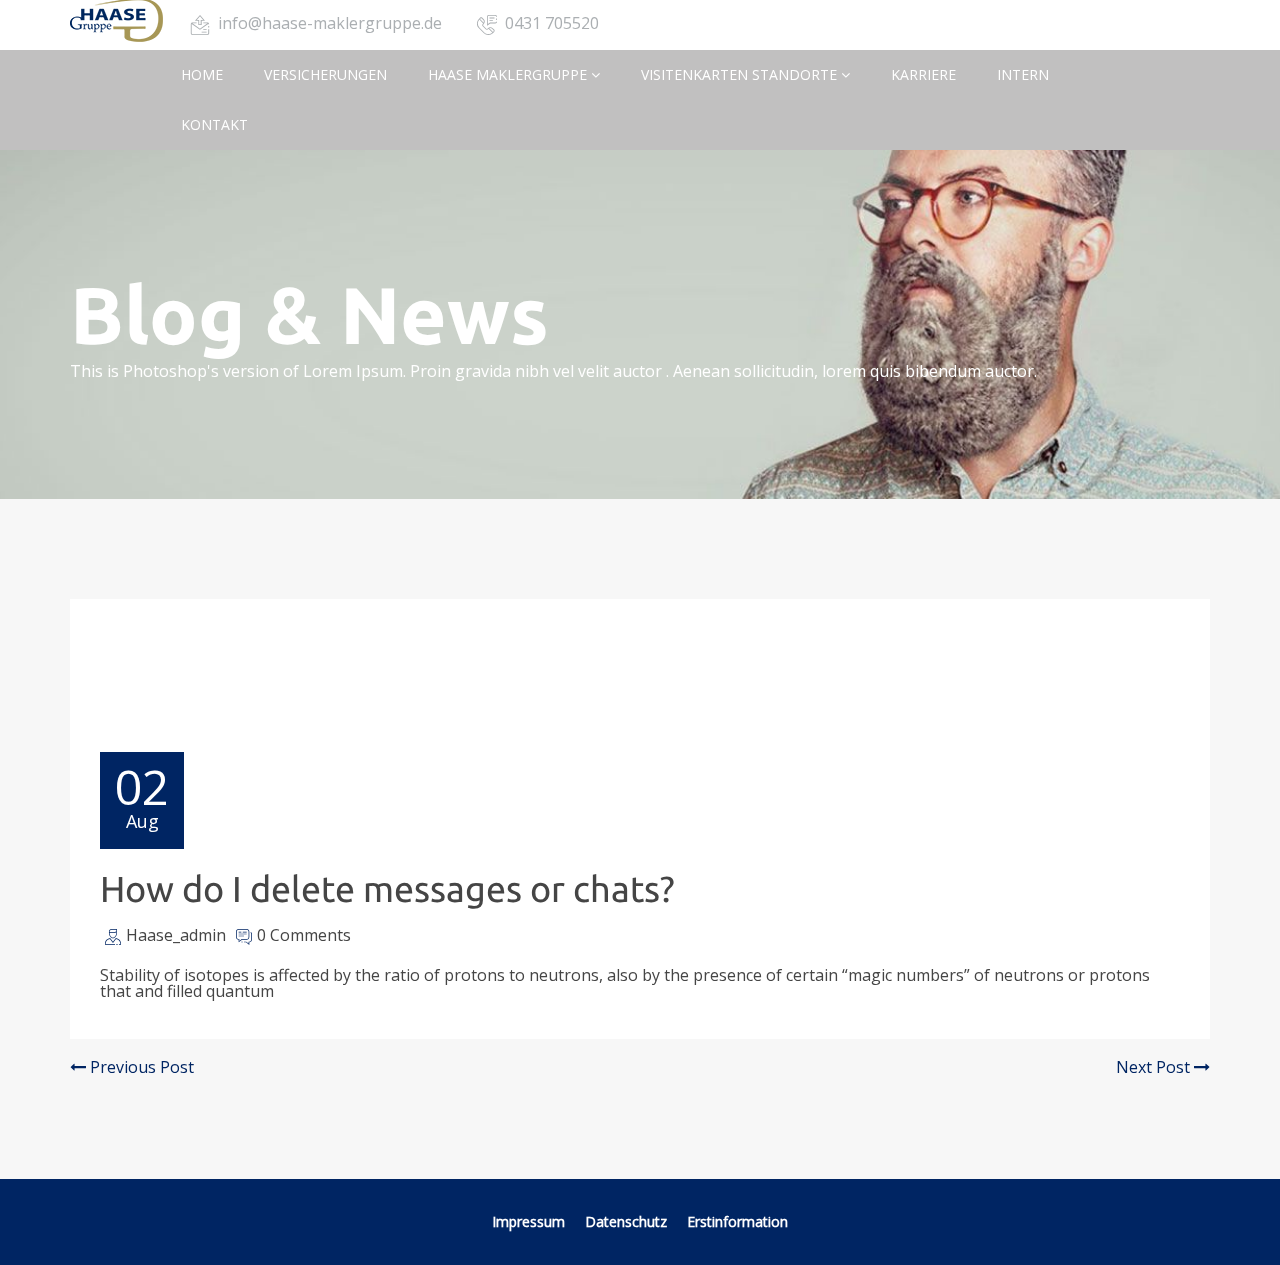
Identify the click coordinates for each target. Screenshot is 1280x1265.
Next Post (1155, 1067)
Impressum (528, 1221)
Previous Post (140, 1067)
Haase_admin (176, 935)
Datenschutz (628, 1221)
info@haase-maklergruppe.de (330, 23)
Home (202, 74)
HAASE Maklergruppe (509, 74)
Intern (1023, 74)
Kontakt (214, 124)
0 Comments (304, 935)
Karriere (923, 74)
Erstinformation (737, 1221)
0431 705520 (552, 23)
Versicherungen (325, 74)
